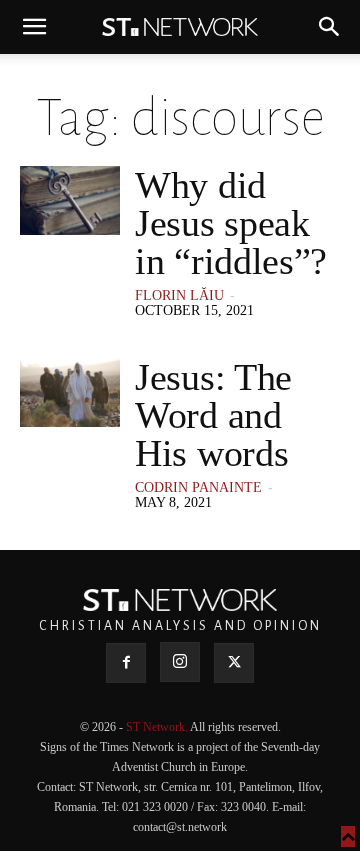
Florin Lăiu (179, 295)
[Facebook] (126, 663)
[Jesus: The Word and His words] (70, 392)
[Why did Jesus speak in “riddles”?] (70, 200)
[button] (34, 27)
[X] (234, 663)
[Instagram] (180, 662)
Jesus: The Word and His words (213, 415)
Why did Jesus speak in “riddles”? (231, 223)
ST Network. (158, 727)
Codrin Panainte (198, 487)
